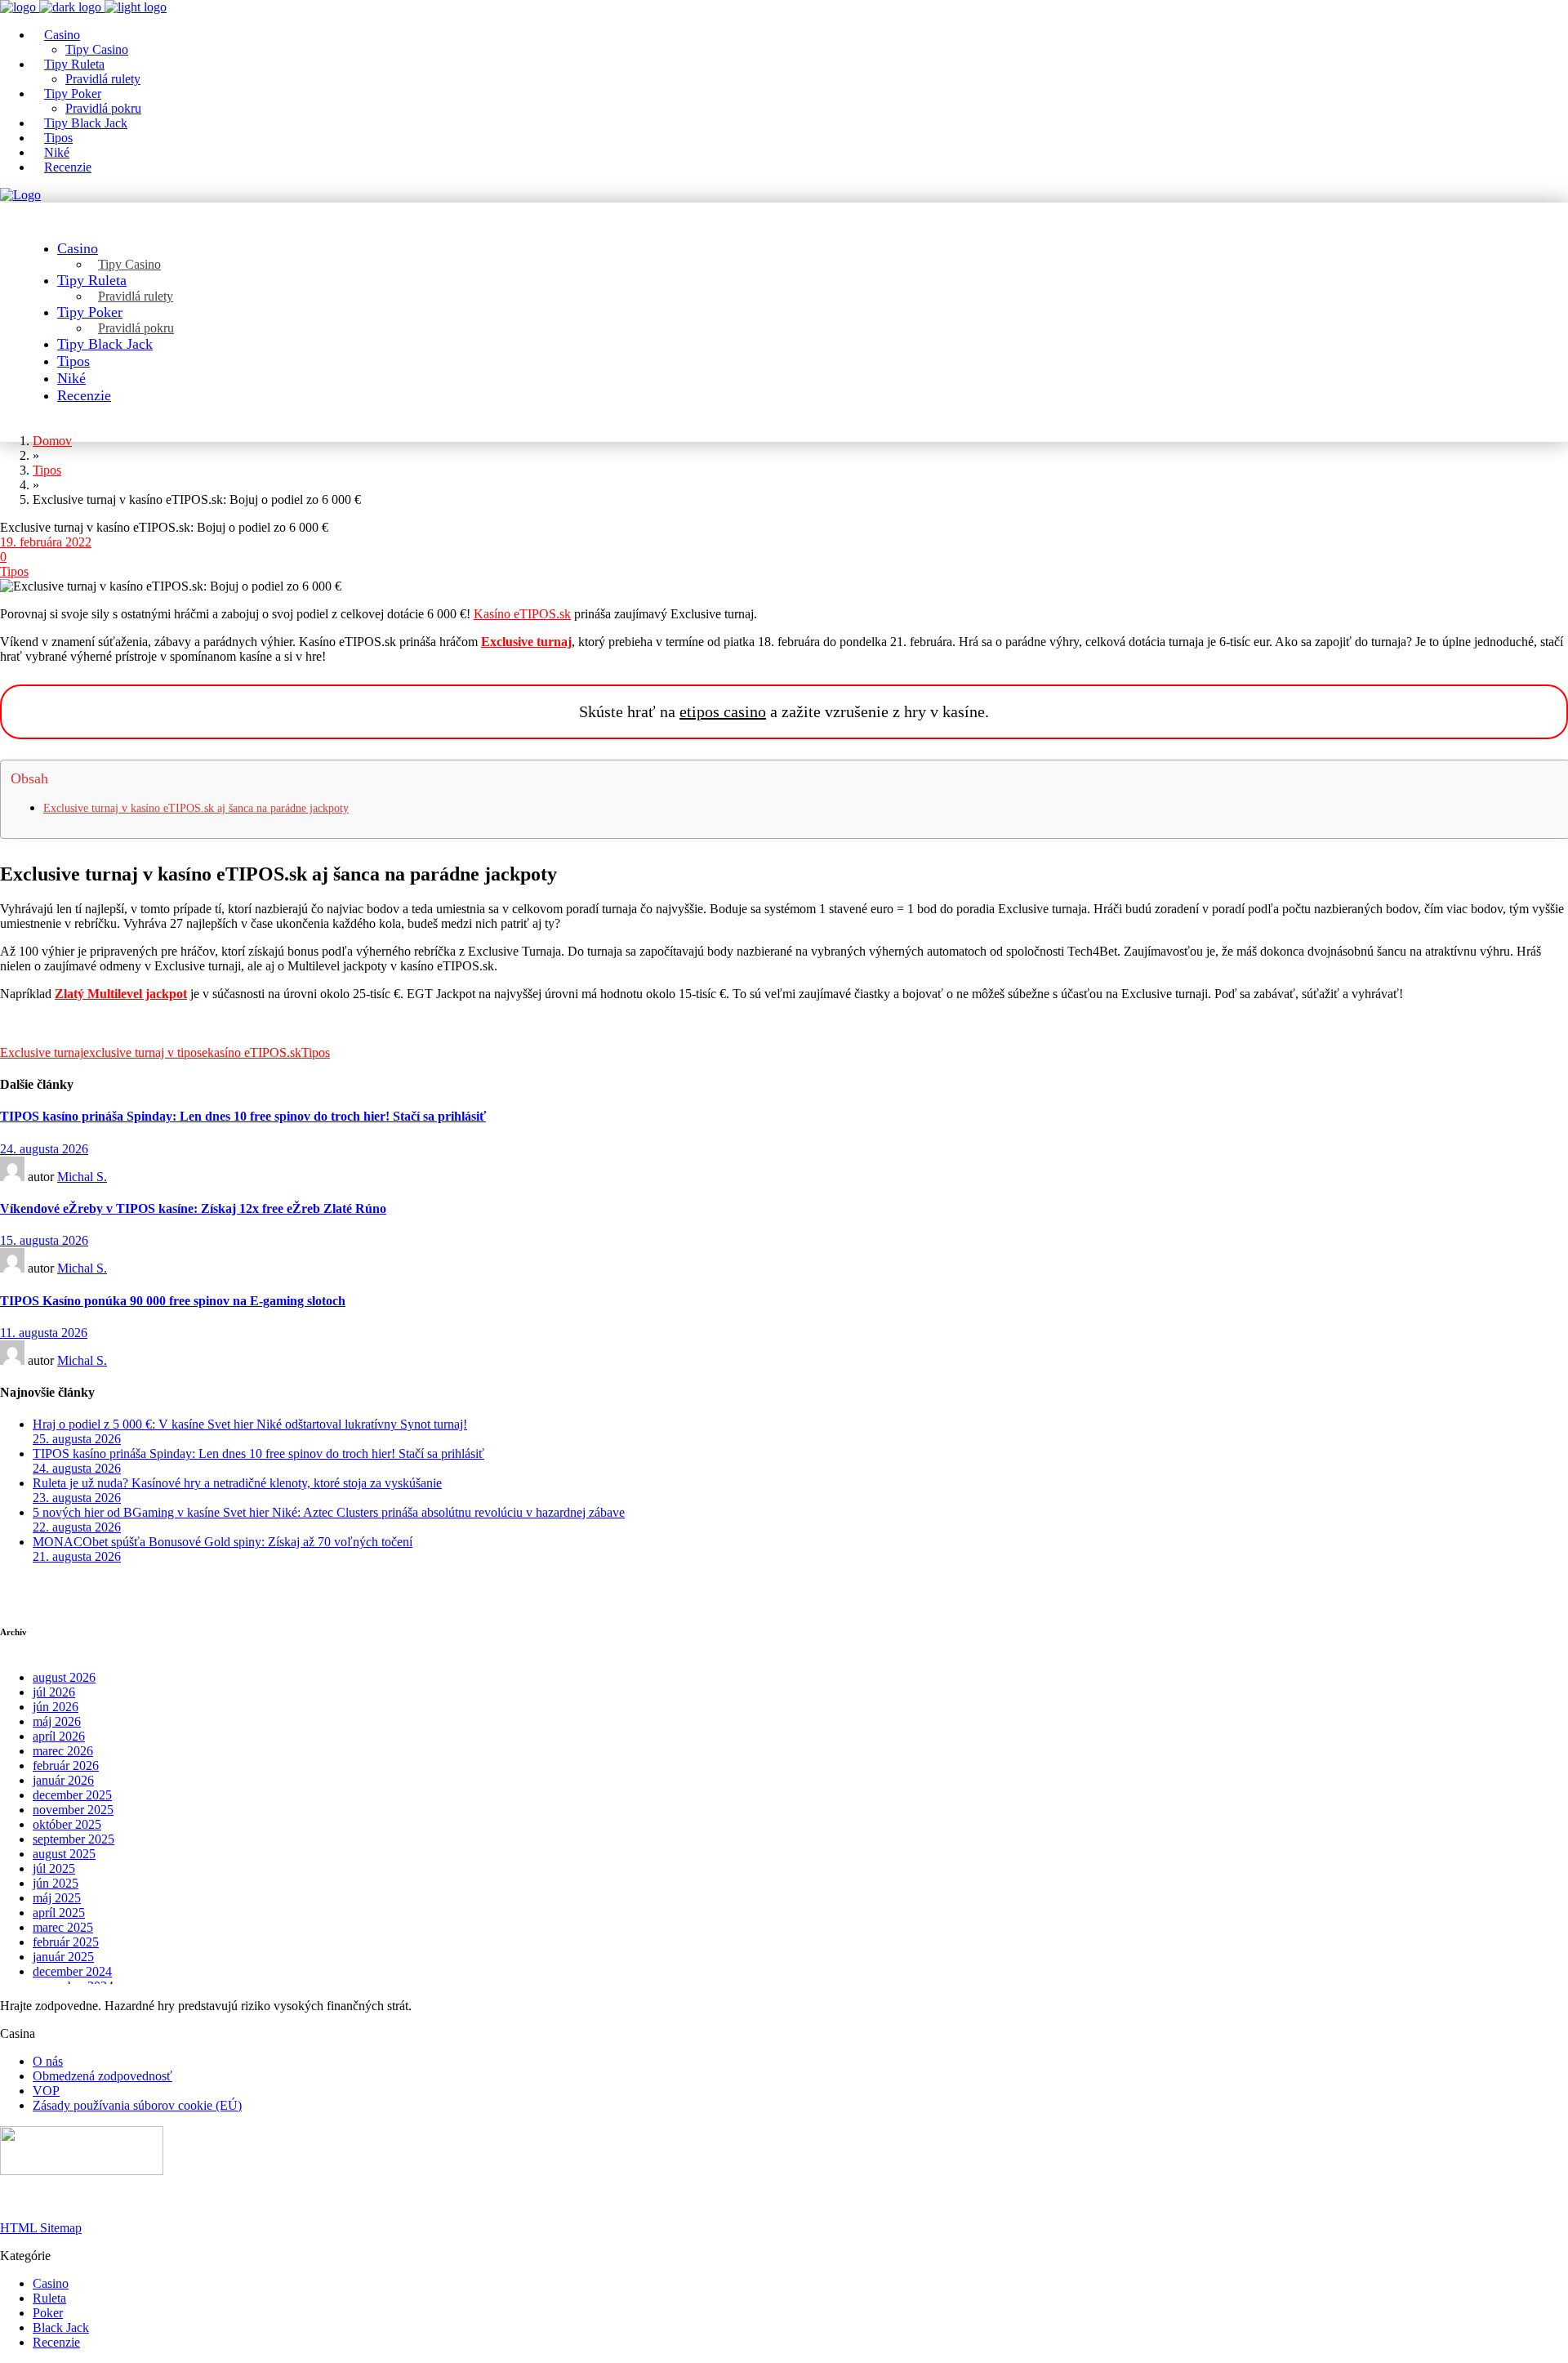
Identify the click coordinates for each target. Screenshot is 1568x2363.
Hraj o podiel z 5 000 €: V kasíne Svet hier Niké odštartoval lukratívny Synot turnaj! (250, 1424)
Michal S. (82, 1177)
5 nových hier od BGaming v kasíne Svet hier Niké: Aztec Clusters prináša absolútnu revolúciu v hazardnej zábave (329, 1512)
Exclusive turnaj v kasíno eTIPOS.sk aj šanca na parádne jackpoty (196, 808)
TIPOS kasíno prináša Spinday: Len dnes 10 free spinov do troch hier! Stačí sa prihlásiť (243, 1116)
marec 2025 (63, 1927)
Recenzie (56, 2342)
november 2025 (73, 1810)
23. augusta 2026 (77, 1498)
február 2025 (66, 1942)
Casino (51, 2283)
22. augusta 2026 (77, 1527)
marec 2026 (63, 1751)
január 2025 (63, 1957)
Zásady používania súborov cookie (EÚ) (137, 2105)
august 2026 (64, 1677)
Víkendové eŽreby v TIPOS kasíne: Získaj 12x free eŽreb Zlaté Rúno (193, 1208)
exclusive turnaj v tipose (145, 1052)
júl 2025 (54, 1868)
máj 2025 (57, 1898)
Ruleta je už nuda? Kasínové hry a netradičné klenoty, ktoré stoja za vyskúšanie (237, 1483)
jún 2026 (56, 1707)
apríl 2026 (59, 1736)
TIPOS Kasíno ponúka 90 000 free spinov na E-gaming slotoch (173, 1301)
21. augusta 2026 (77, 1556)
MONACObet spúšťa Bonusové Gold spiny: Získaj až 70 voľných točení (223, 1542)
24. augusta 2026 (44, 1149)
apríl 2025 (59, 1913)
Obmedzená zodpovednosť (102, 2076)
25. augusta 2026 (77, 1439)
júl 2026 (54, 1692)
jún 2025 (56, 1883)
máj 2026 (57, 1721)
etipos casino (723, 711)
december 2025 (72, 1795)
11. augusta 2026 (44, 1333)
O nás (48, 2061)
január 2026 (63, 1780)
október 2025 (67, 1824)
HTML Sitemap (41, 2228)
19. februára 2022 (46, 542)
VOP (46, 2091)
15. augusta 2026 (44, 1240)
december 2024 (72, 1971)
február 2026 (66, 1766)
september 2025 (73, 1839)
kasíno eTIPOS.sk (254, 1052)
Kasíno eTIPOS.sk (522, 614)
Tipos (14, 571)
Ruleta (49, 2298)
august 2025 (64, 1854)
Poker (48, 2313)
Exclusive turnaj (42, 1052)
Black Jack (61, 2327)
